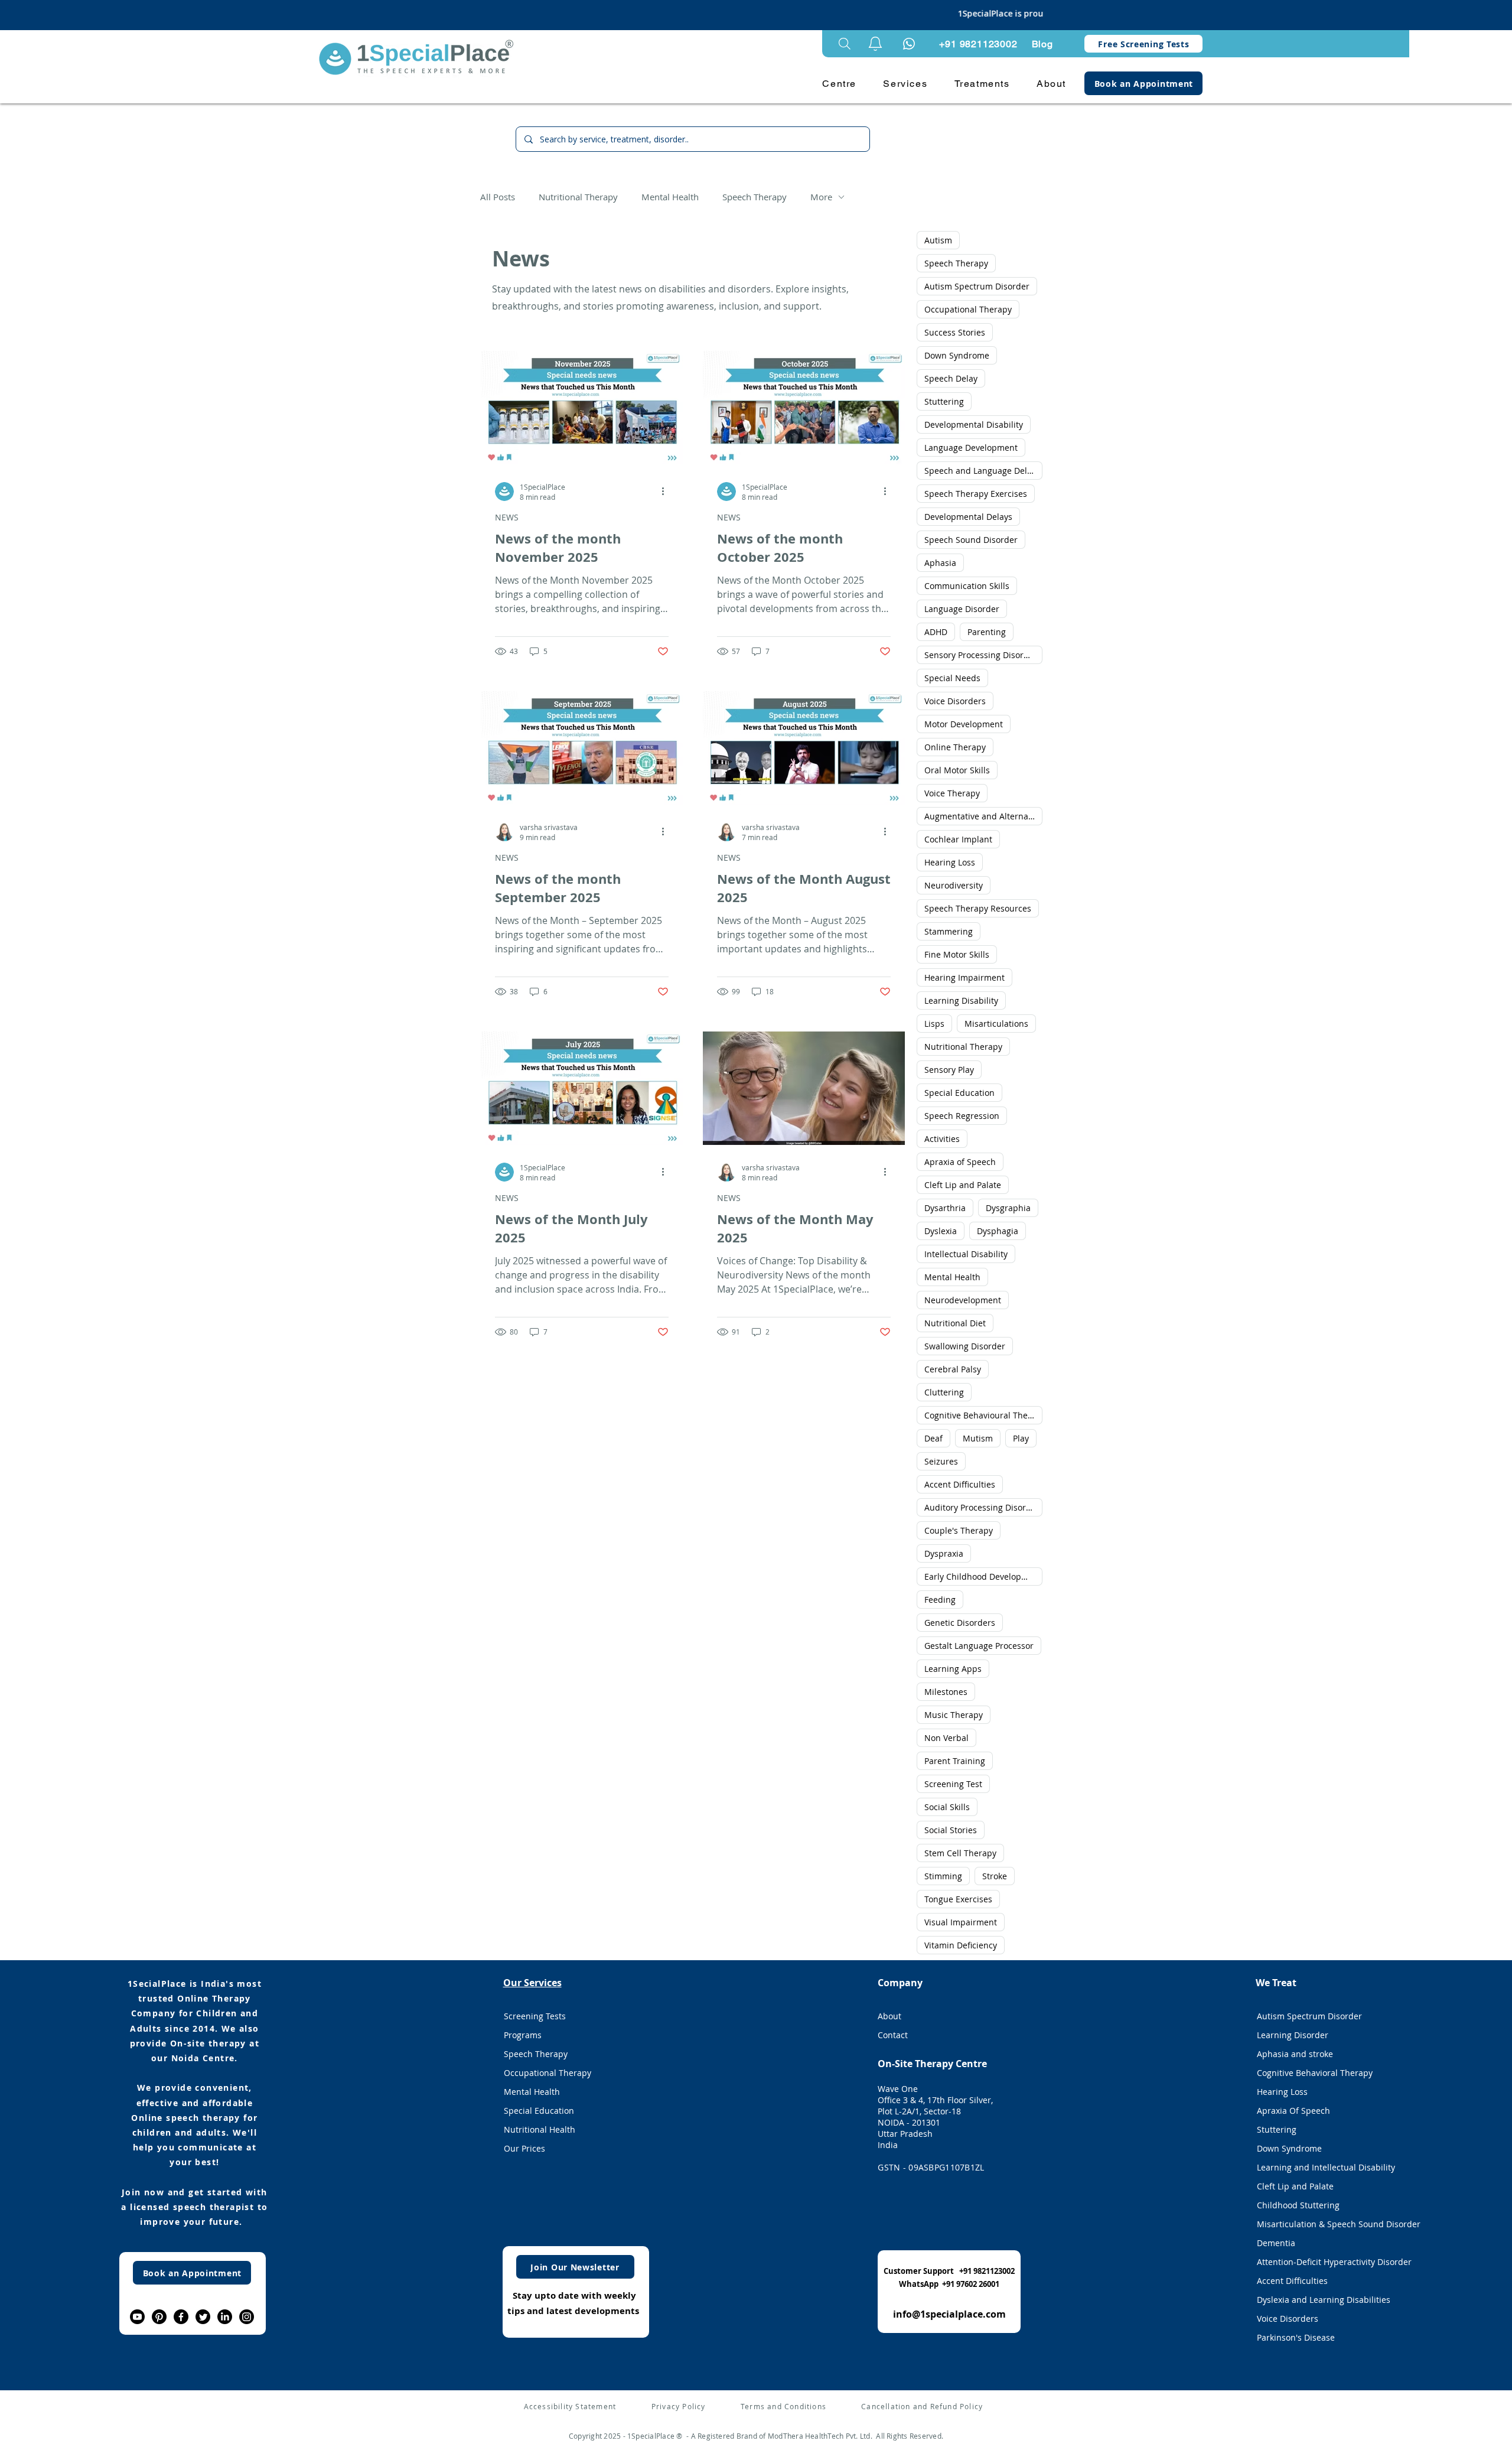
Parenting (987, 632)
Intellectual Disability (966, 1254)
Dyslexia (941, 1231)
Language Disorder (962, 609)
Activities (942, 1139)
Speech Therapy (755, 197)
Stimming (943, 1876)
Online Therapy (955, 747)
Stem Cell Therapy (960, 1853)
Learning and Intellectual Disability (1325, 2167)
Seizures (941, 1461)
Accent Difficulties (960, 1484)
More (821, 197)
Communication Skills (967, 586)
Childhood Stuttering (1298, 2205)
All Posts (498, 197)
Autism (938, 240)
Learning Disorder (1293, 2035)
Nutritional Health (540, 2129)
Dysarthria (945, 1208)
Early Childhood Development (983, 1576)
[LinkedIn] (225, 2317)
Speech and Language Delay (980, 471)
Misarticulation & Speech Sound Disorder (1325, 2224)
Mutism (978, 1438)
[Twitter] (203, 2317)
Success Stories (955, 332)
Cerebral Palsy (953, 1369)
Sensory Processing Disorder (981, 655)
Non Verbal (946, 1738)
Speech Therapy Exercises (976, 494)
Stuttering (944, 401)
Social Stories (951, 1830)
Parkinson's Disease (1296, 2337)
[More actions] (667, 492)
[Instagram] (247, 2317)
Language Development (971, 448)
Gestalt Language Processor (979, 1646)
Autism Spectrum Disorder (977, 286)
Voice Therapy (952, 793)
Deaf (933, 1438)
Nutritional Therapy (578, 197)
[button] (875, 44)
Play (1021, 1438)
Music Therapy (954, 1715)
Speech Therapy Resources (978, 908)
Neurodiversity (954, 885)
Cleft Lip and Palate (963, 1185)
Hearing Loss (950, 862)
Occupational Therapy (968, 309)
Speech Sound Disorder (971, 540)
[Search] (845, 44)
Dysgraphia (1008, 1208)
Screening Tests (535, 2016)
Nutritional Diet (955, 1323)
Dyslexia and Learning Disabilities (1324, 2300)
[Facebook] (181, 2317)
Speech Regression (962, 1116)
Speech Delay (951, 378)
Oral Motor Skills (957, 770)
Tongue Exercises (958, 1899)
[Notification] (909, 44)
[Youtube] (137, 2317)
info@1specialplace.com (949, 2314)
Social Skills (947, 1807)
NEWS (507, 517)
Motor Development (964, 724)
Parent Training (955, 1761)
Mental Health (670, 197)
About (889, 2016)
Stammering (949, 931)
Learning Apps (953, 1669)
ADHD (936, 632)
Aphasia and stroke (1295, 2054)
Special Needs (952, 678)
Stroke (995, 1876)
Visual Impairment (961, 1922)
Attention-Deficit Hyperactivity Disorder (1325, 2262)
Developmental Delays (968, 517)
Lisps (934, 1024)
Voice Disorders (955, 701)
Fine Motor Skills (957, 954)
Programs (523, 2035)
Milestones (946, 1692)
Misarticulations (996, 1024)
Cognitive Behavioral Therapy (1315, 2073)
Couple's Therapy (959, 1530)
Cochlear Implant (958, 839)
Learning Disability (961, 1000)
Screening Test (953, 1784)
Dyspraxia (944, 1553)
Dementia (1276, 2243)
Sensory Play (949, 1070)
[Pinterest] (159, 2317)
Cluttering (944, 1392)
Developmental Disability (974, 424)
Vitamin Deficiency (961, 1945)
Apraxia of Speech (960, 1162)
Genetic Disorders (960, 1623)
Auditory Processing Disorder (982, 1507)
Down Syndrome (957, 355)
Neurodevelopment (963, 1300)
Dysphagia (998, 1231)
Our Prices (524, 2148)
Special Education (959, 1093)
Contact (893, 2035)
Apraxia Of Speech (1293, 2111)
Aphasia (940, 563)
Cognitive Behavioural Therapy (983, 1415)
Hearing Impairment (964, 977)
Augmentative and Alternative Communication (983, 816)
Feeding (940, 1600)
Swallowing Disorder (965, 1346)
